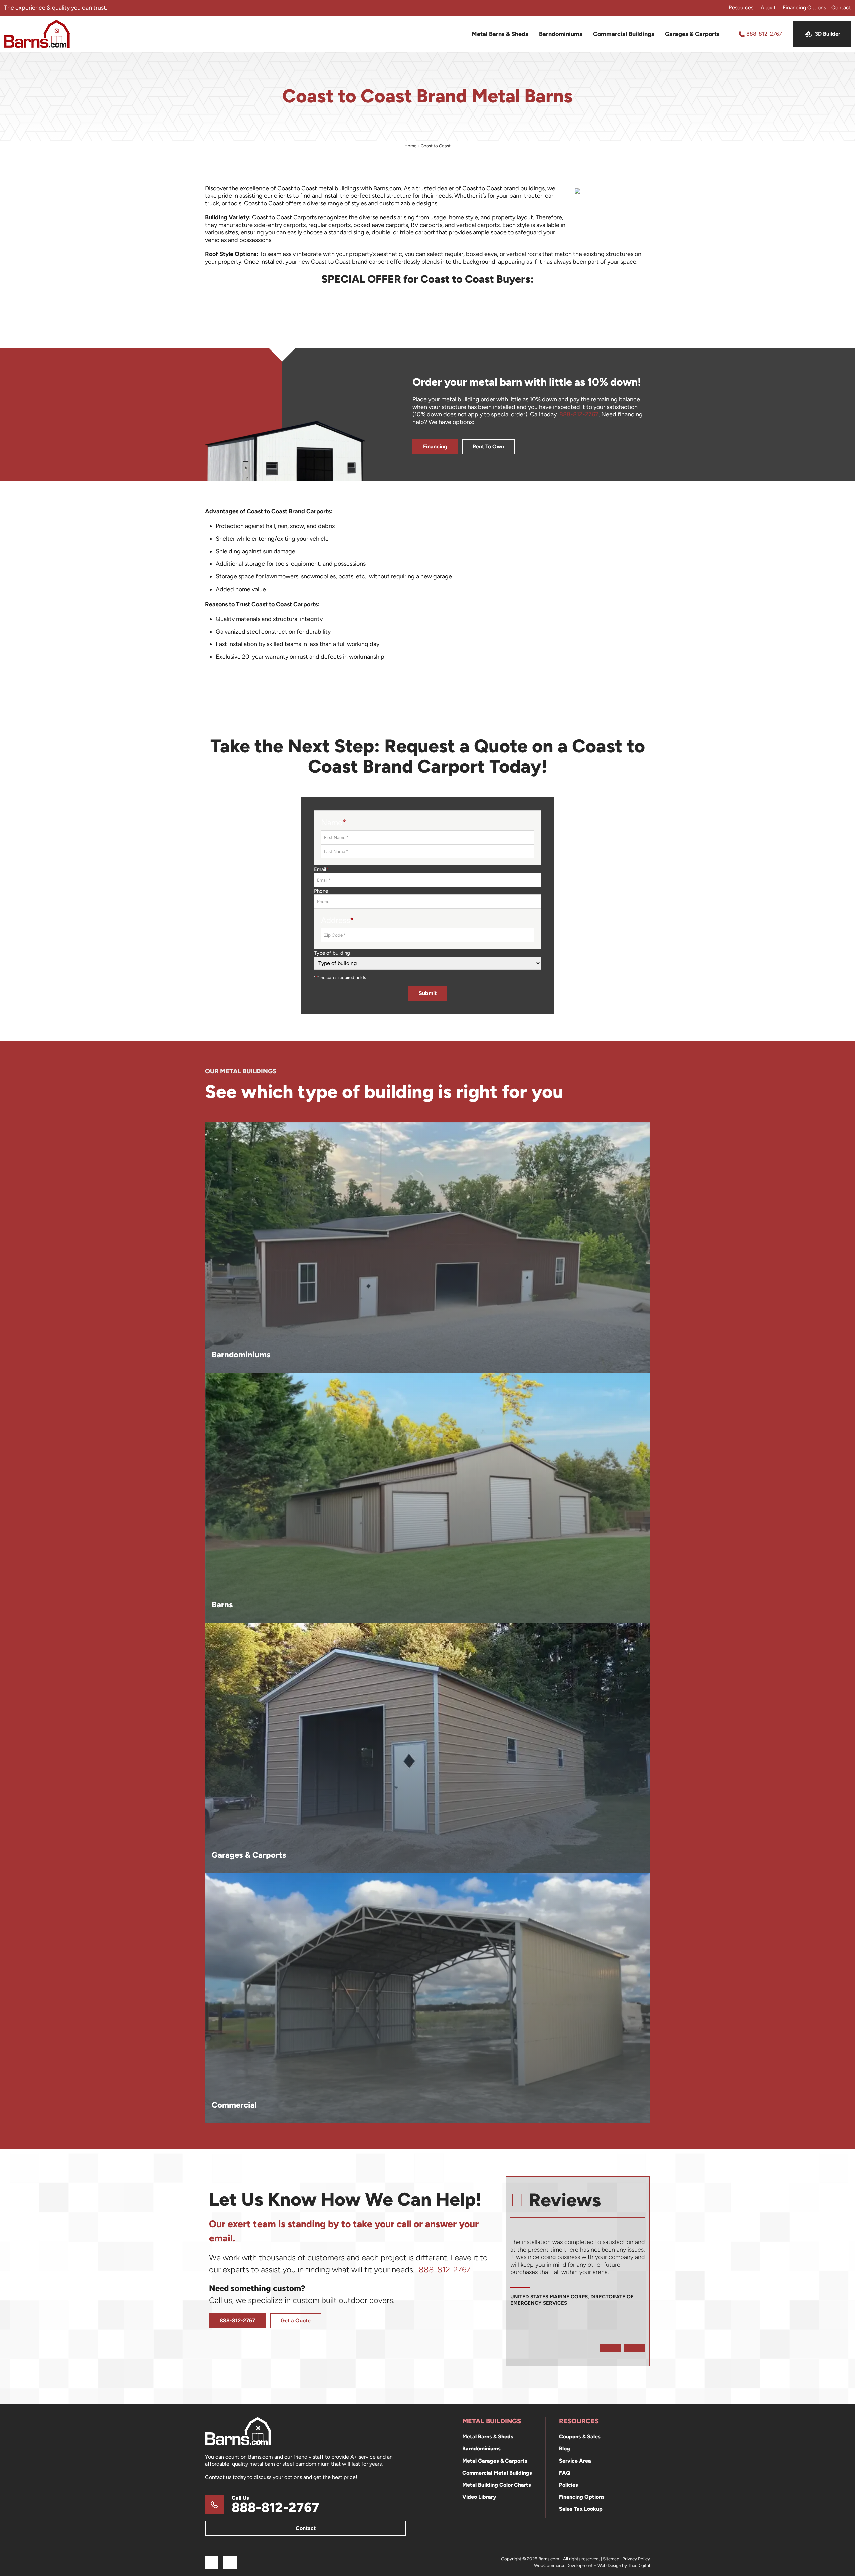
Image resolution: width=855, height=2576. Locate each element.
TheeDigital (639, 2565)
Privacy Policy (636, 2559)
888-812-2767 (578, 414)
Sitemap (611, 2559)
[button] (611, 2348)
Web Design (609, 2565)
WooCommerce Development (563, 2565)
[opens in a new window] (212, 2563)
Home (410, 146)
